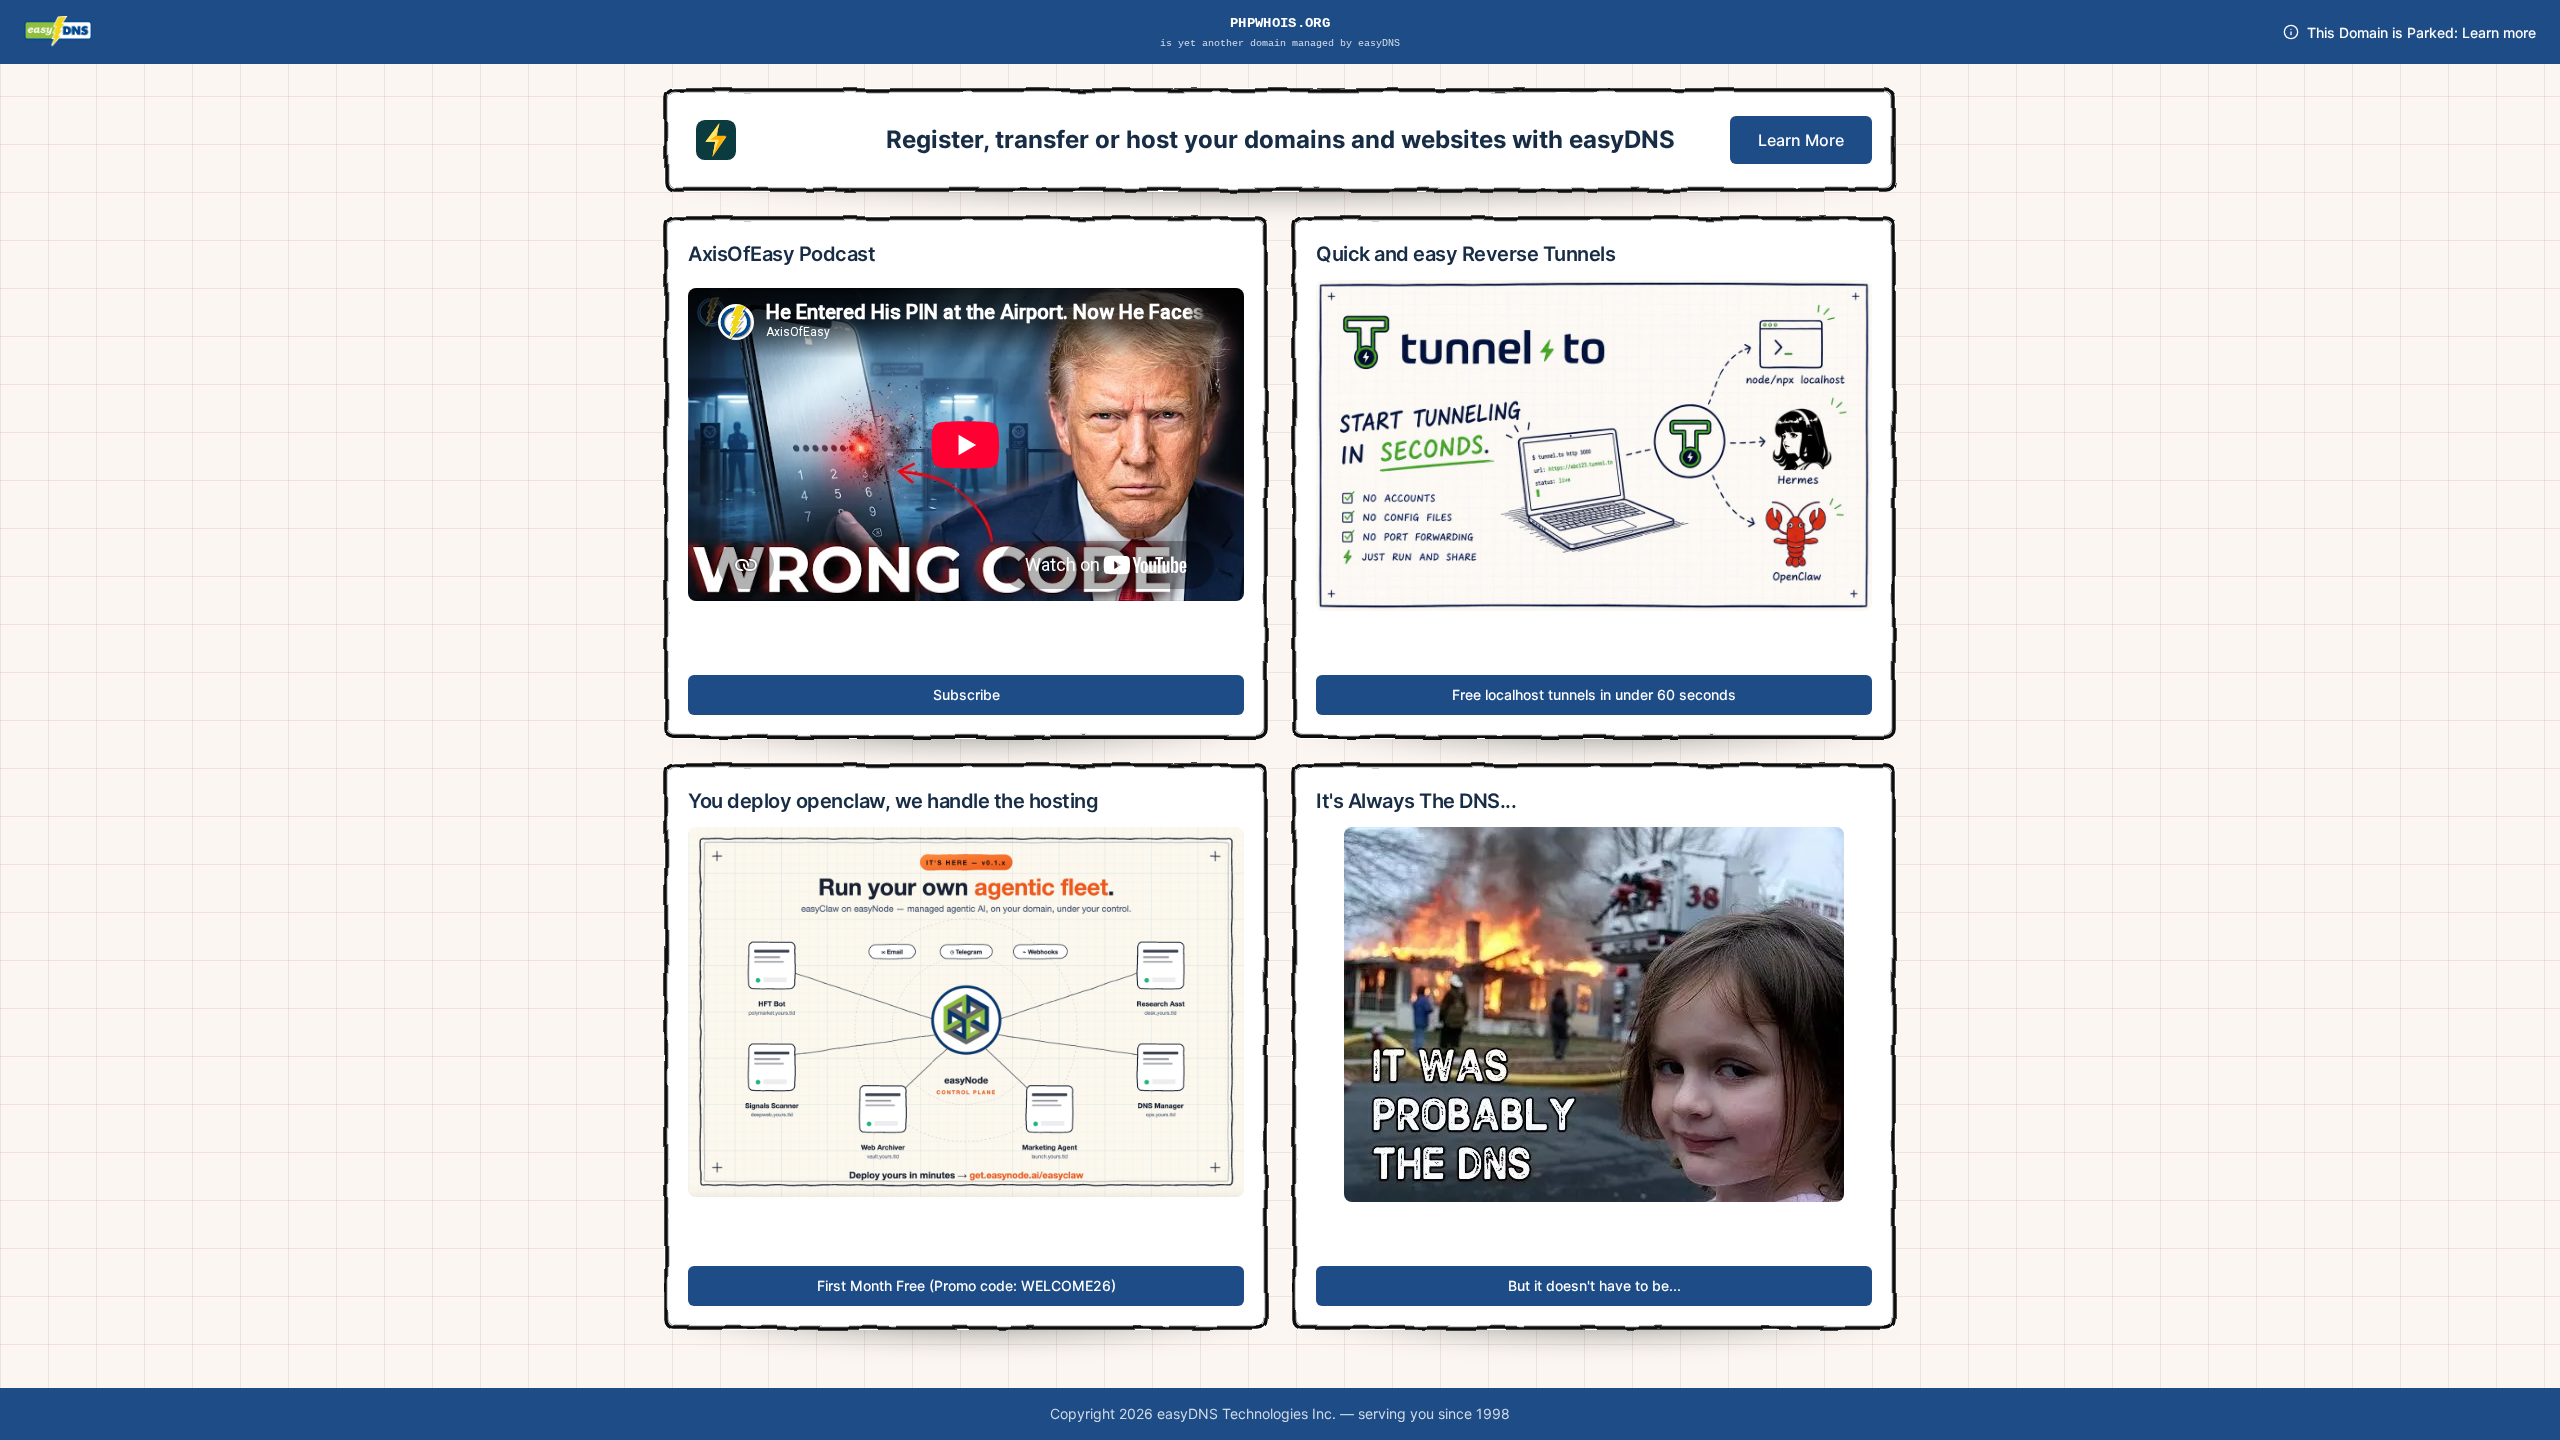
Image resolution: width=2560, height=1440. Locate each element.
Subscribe (966, 694)
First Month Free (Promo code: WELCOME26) (966, 1285)
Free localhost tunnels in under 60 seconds (1594, 694)
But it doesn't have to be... (1594, 1285)
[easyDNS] (58, 32)
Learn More (1801, 140)
